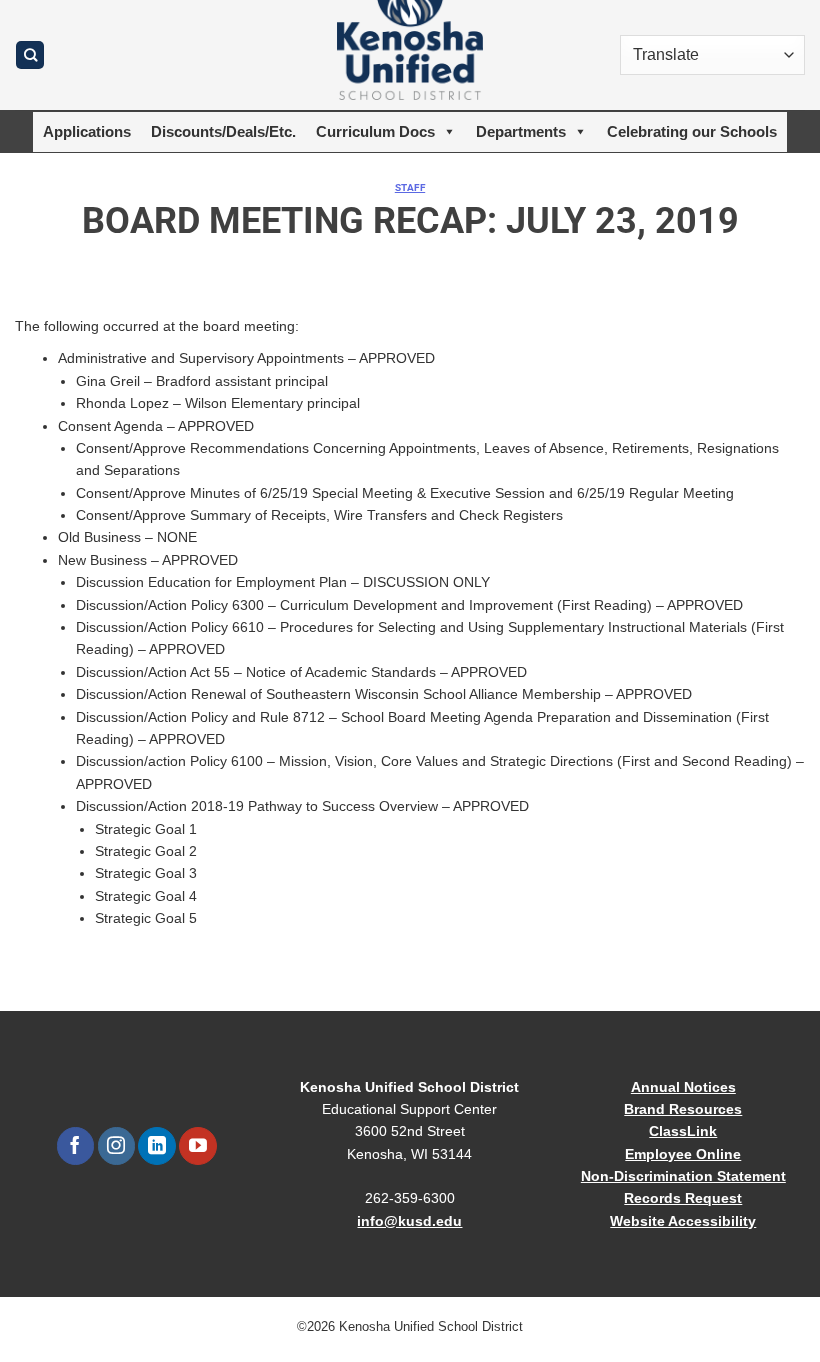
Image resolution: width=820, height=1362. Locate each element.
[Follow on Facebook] (75, 1146)
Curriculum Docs (375, 131)
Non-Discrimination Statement (683, 1176)
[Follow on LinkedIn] (156, 1146)
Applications (87, 131)
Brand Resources (683, 1109)
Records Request (683, 1198)
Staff (410, 187)
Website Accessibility (683, 1221)
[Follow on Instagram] (116, 1146)
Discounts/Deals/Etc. (223, 131)
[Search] (30, 55)
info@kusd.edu (409, 1221)
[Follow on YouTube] (197, 1146)
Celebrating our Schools (692, 131)
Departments (521, 131)
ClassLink (683, 1131)
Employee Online (683, 1154)
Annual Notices (683, 1087)
